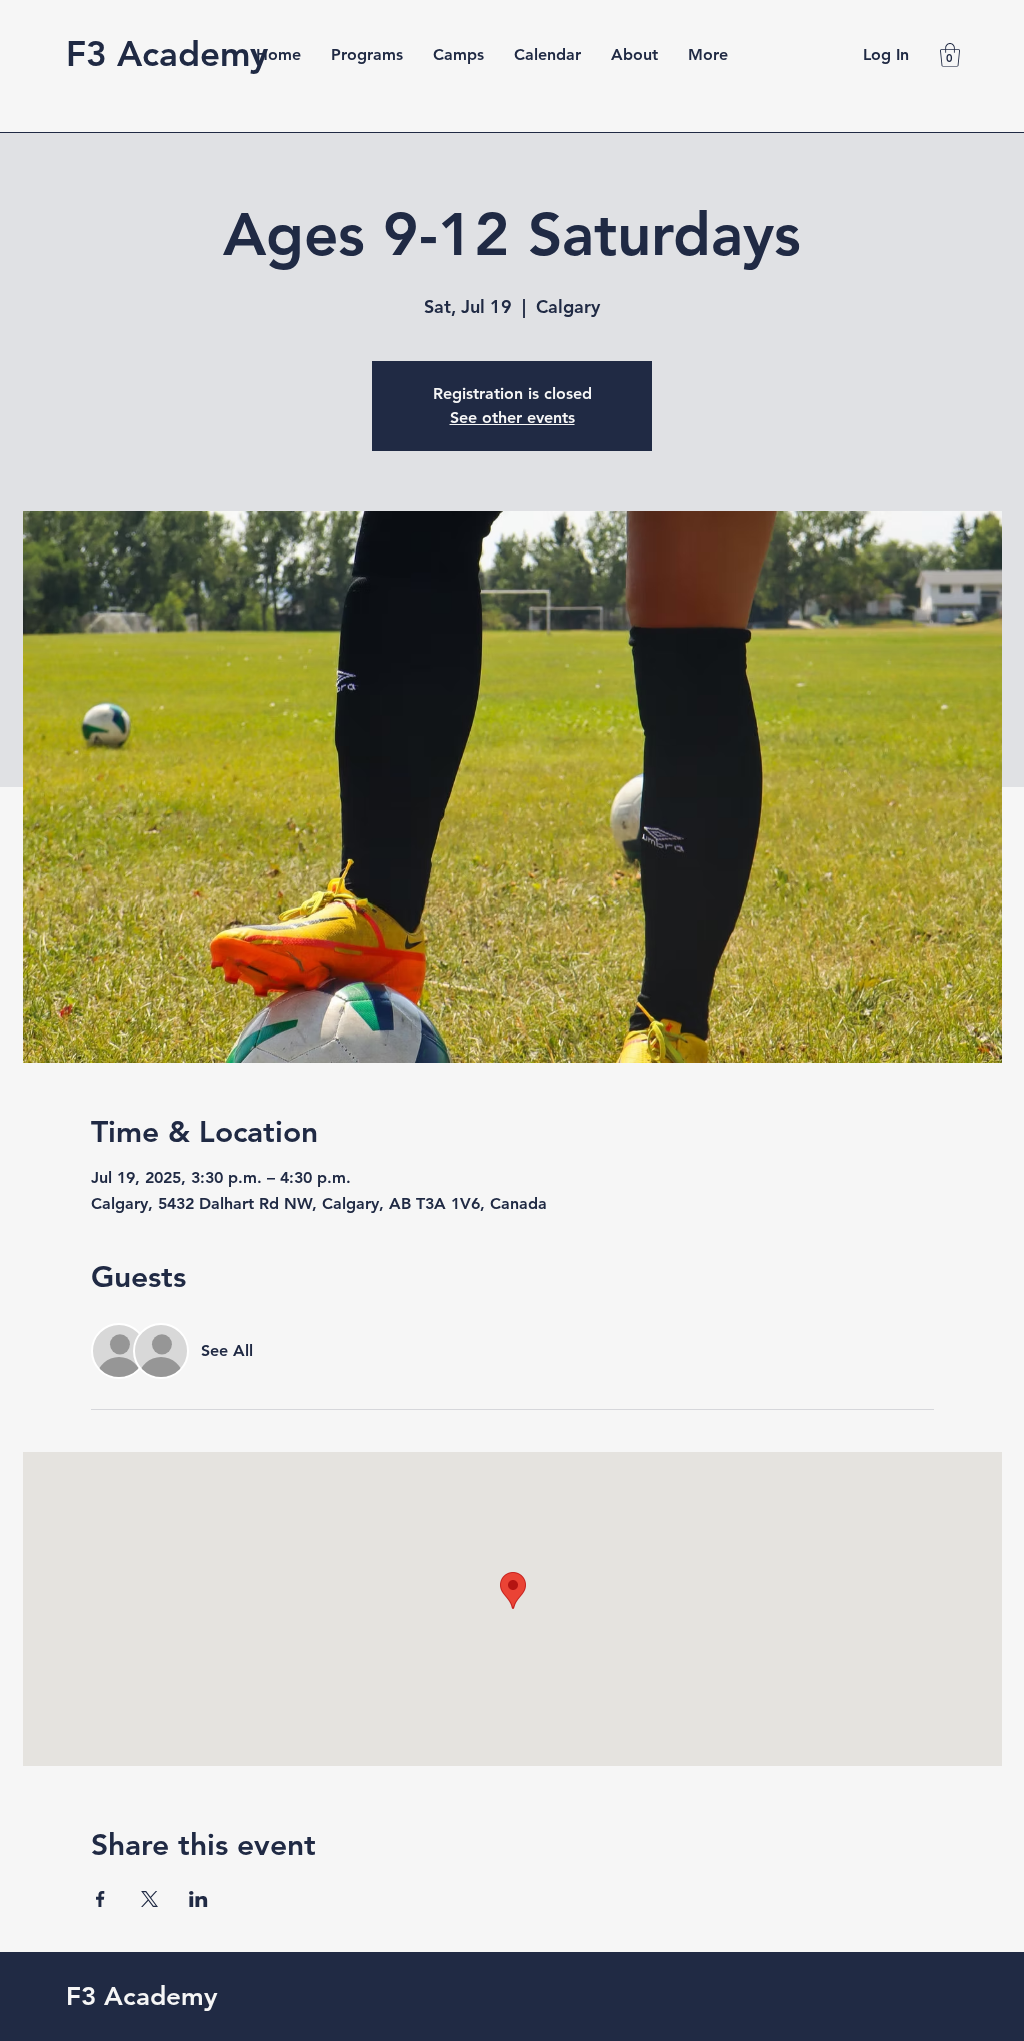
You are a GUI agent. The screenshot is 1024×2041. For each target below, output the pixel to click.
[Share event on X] (149, 1899)
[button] (950, 55)
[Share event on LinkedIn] (198, 1899)
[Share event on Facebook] (100, 1899)
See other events (512, 417)
